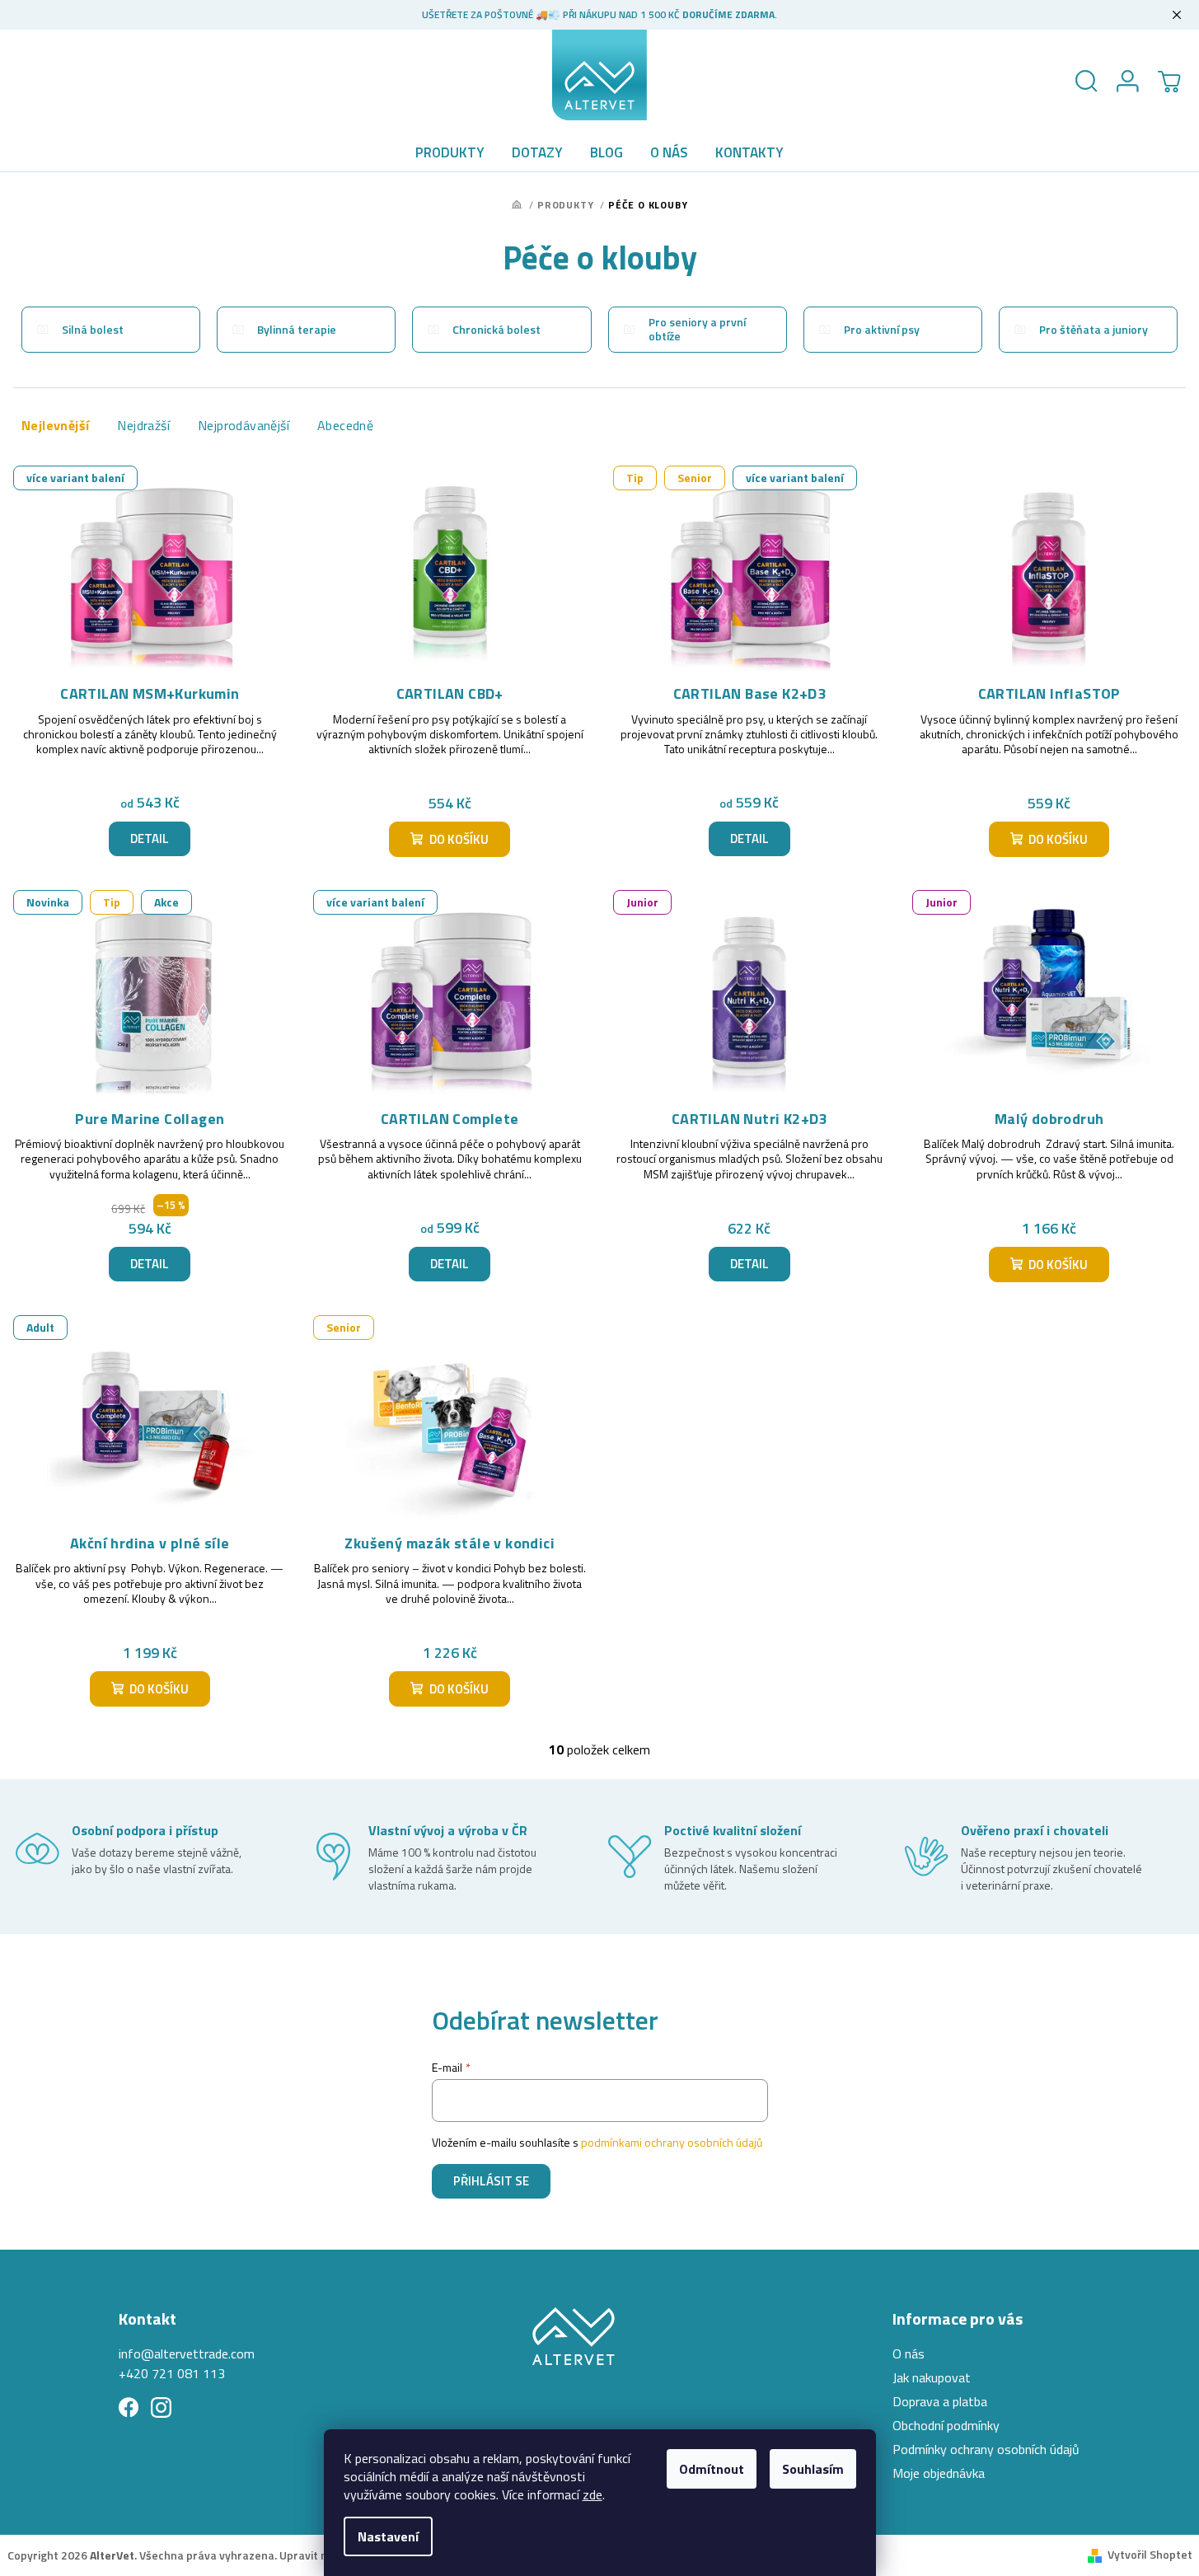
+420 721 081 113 (172, 2373)
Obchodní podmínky (946, 2425)
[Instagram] (161, 2407)
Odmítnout (712, 2469)
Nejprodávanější (244, 425)
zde (592, 2494)
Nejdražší (143, 425)
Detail (150, 838)
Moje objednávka (939, 2473)
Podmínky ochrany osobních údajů (986, 2449)
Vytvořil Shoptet (1150, 2554)
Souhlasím (813, 2469)
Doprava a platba (940, 2401)
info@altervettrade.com (187, 2354)
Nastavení (388, 2536)
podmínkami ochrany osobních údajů (672, 2142)
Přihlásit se (491, 2181)
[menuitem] (450, 152)
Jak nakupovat (932, 2377)
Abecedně (345, 425)
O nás (909, 2354)
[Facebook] (129, 2407)
